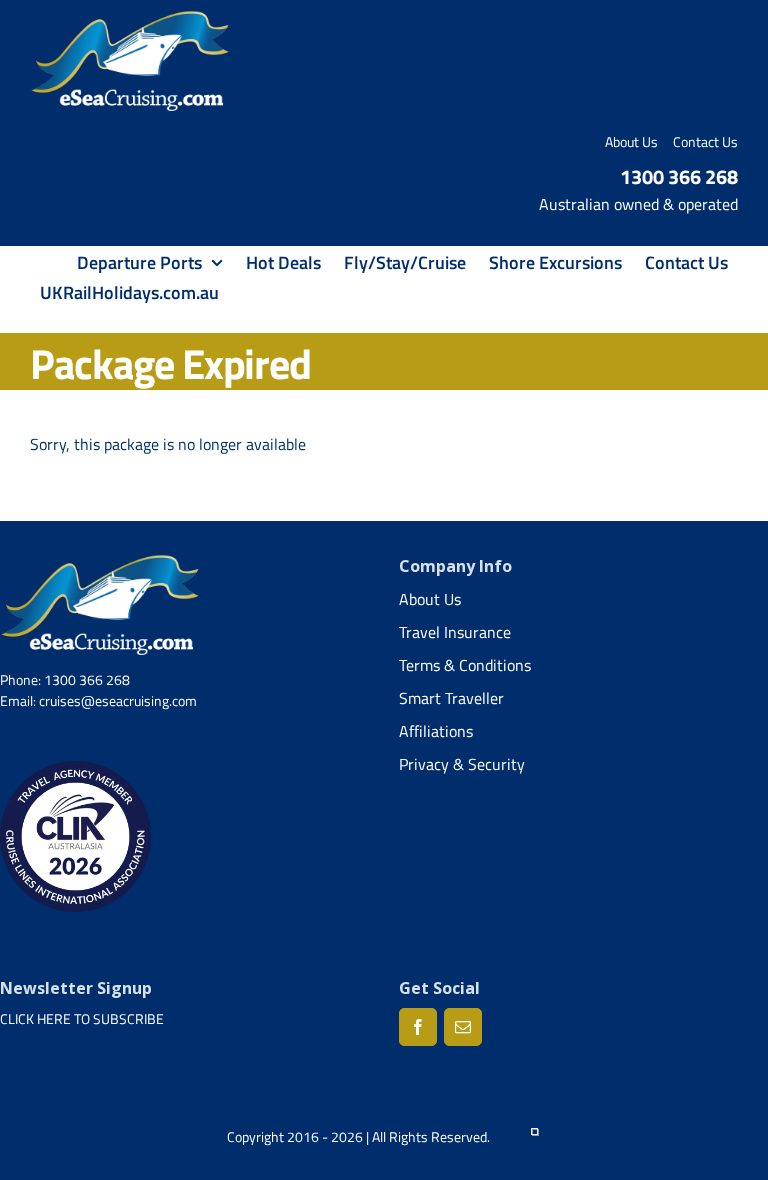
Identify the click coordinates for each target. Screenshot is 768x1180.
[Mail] (463, 1027)
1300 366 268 (679, 176)
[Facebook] (418, 1027)
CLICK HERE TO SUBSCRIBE (82, 1018)
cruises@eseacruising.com (118, 700)
